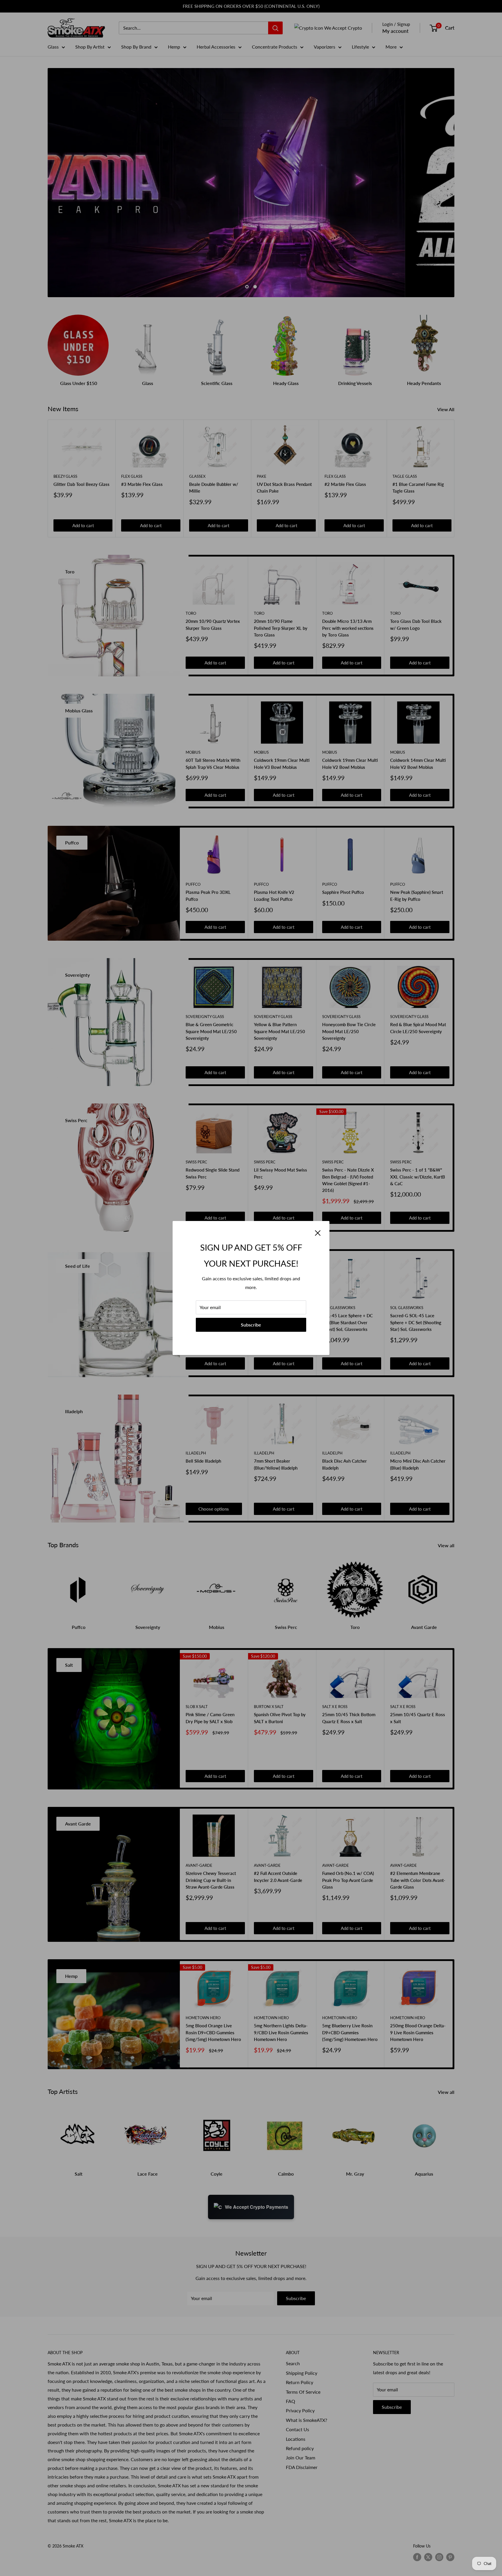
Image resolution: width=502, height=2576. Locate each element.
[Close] (318, 1232)
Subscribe (251, 1325)
